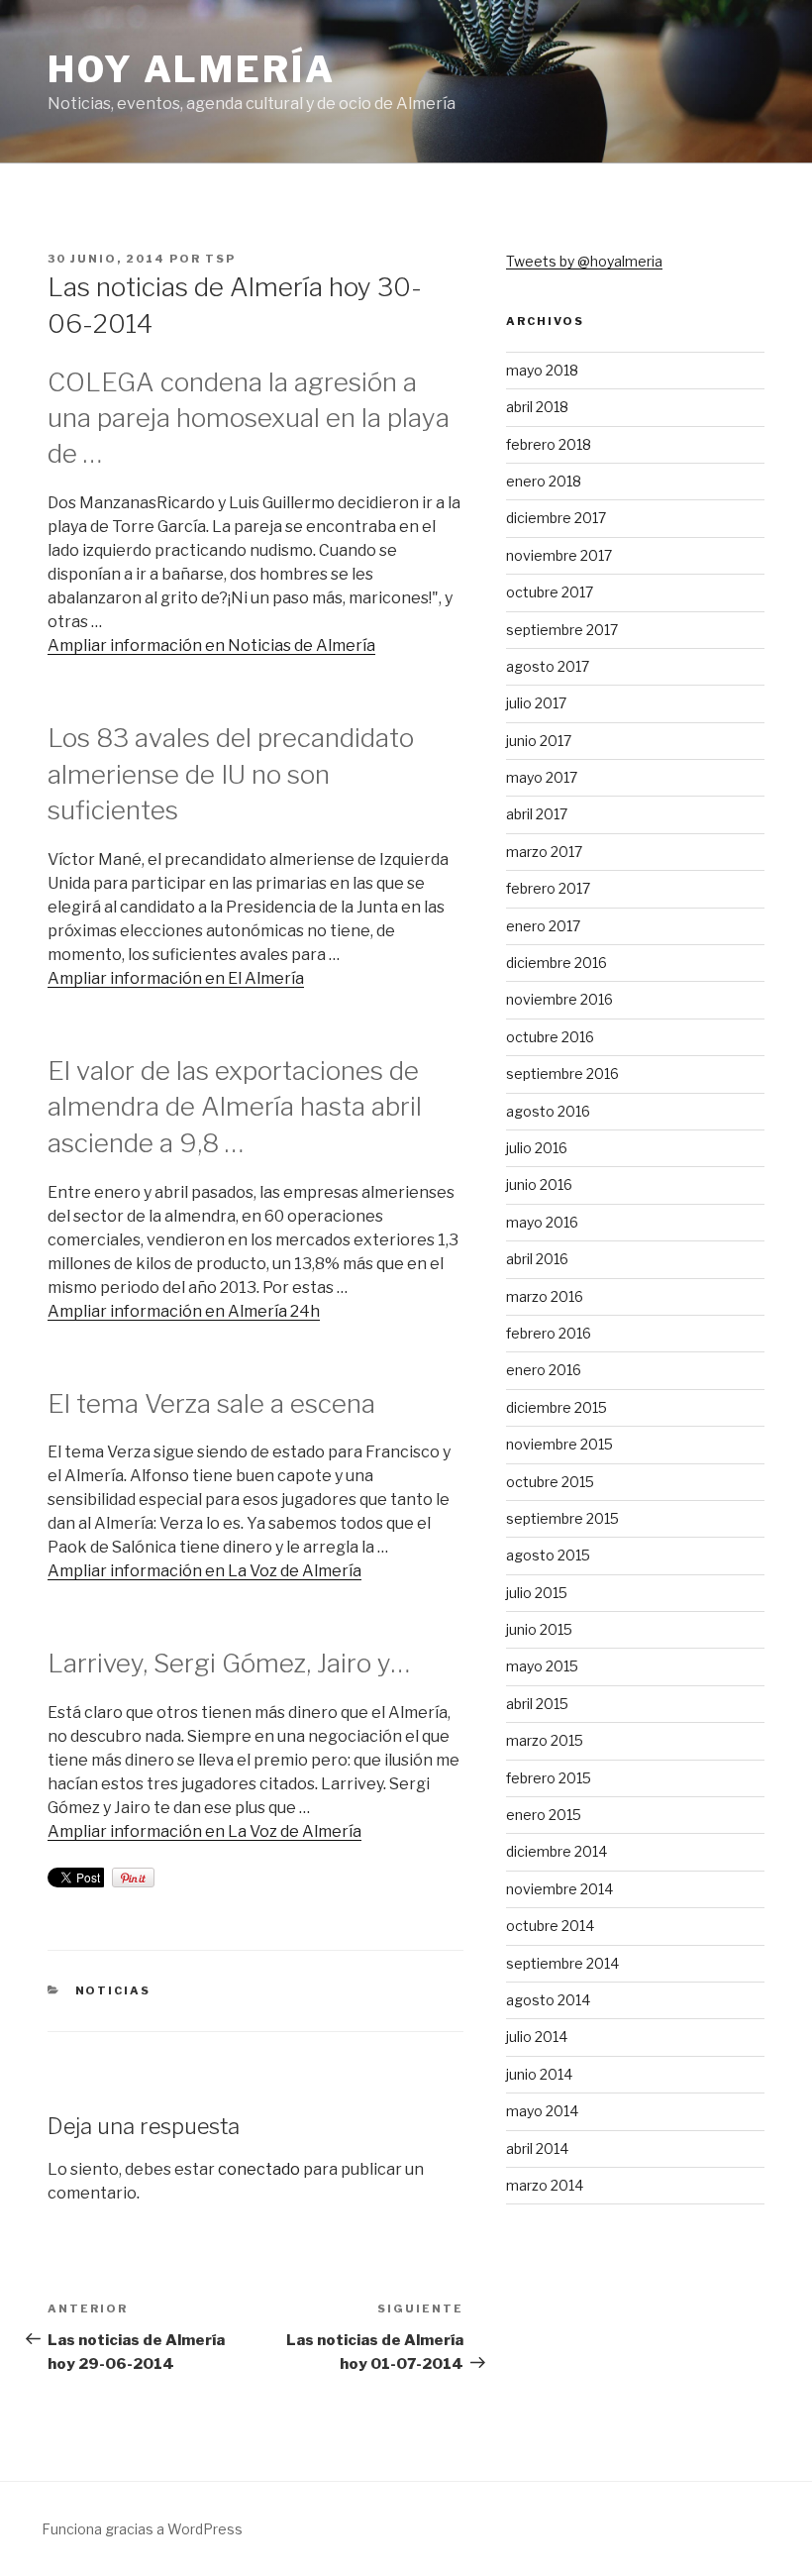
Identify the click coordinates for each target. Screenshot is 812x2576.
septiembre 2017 (562, 630)
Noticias (113, 1990)
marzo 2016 (545, 1296)
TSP (220, 259)
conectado (259, 2169)
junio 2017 (539, 741)
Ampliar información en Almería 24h (184, 1311)
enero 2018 (544, 481)
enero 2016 (544, 1370)
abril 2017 (537, 814)
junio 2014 (539, 2074)
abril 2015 (537, 1704)
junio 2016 (539, 1184)
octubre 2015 (550, 1482)
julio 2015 (537, 1593)
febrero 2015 (549, 1778)
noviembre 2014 (559, 1889)
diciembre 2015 (557, 1407)
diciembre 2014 (557, 1851)
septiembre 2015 (562, 1518)
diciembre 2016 (557, 963)
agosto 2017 (548, 666)
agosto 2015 (548, 1555)
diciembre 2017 (556, 518)
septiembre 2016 (562, 1073)
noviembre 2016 (559, 999)
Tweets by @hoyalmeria (584, 261)
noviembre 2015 (559, 1444)
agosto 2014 (548, 2000)
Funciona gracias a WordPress (142, 2529)
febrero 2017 (548, 888)
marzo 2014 (545, 2185)
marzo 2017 (544, 852)
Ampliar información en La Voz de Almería (204, 1571)
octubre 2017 (550, 592)
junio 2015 (539, 1629)
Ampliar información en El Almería (176, 978)
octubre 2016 (550, 1037)
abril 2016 (537, 1259)
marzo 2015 (545, 1740)
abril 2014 (537, 2148)
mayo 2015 (542, 1666)
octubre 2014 (550, 1926)
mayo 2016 (542, 1222)
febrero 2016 (549, 1333)
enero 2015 (544, 1815)
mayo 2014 (542, 2111)
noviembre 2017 (559, 555)
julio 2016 (537, 1148)
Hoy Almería (192, 69)
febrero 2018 (549, 444)
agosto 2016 (548, 1111)
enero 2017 (543, 926)
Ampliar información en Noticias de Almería (211, 645)
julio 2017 (536, 703)
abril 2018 (537, 407)
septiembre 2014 (562, 1963)
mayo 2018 (542, 370)
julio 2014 (537, 2037)
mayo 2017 (542, 777)
